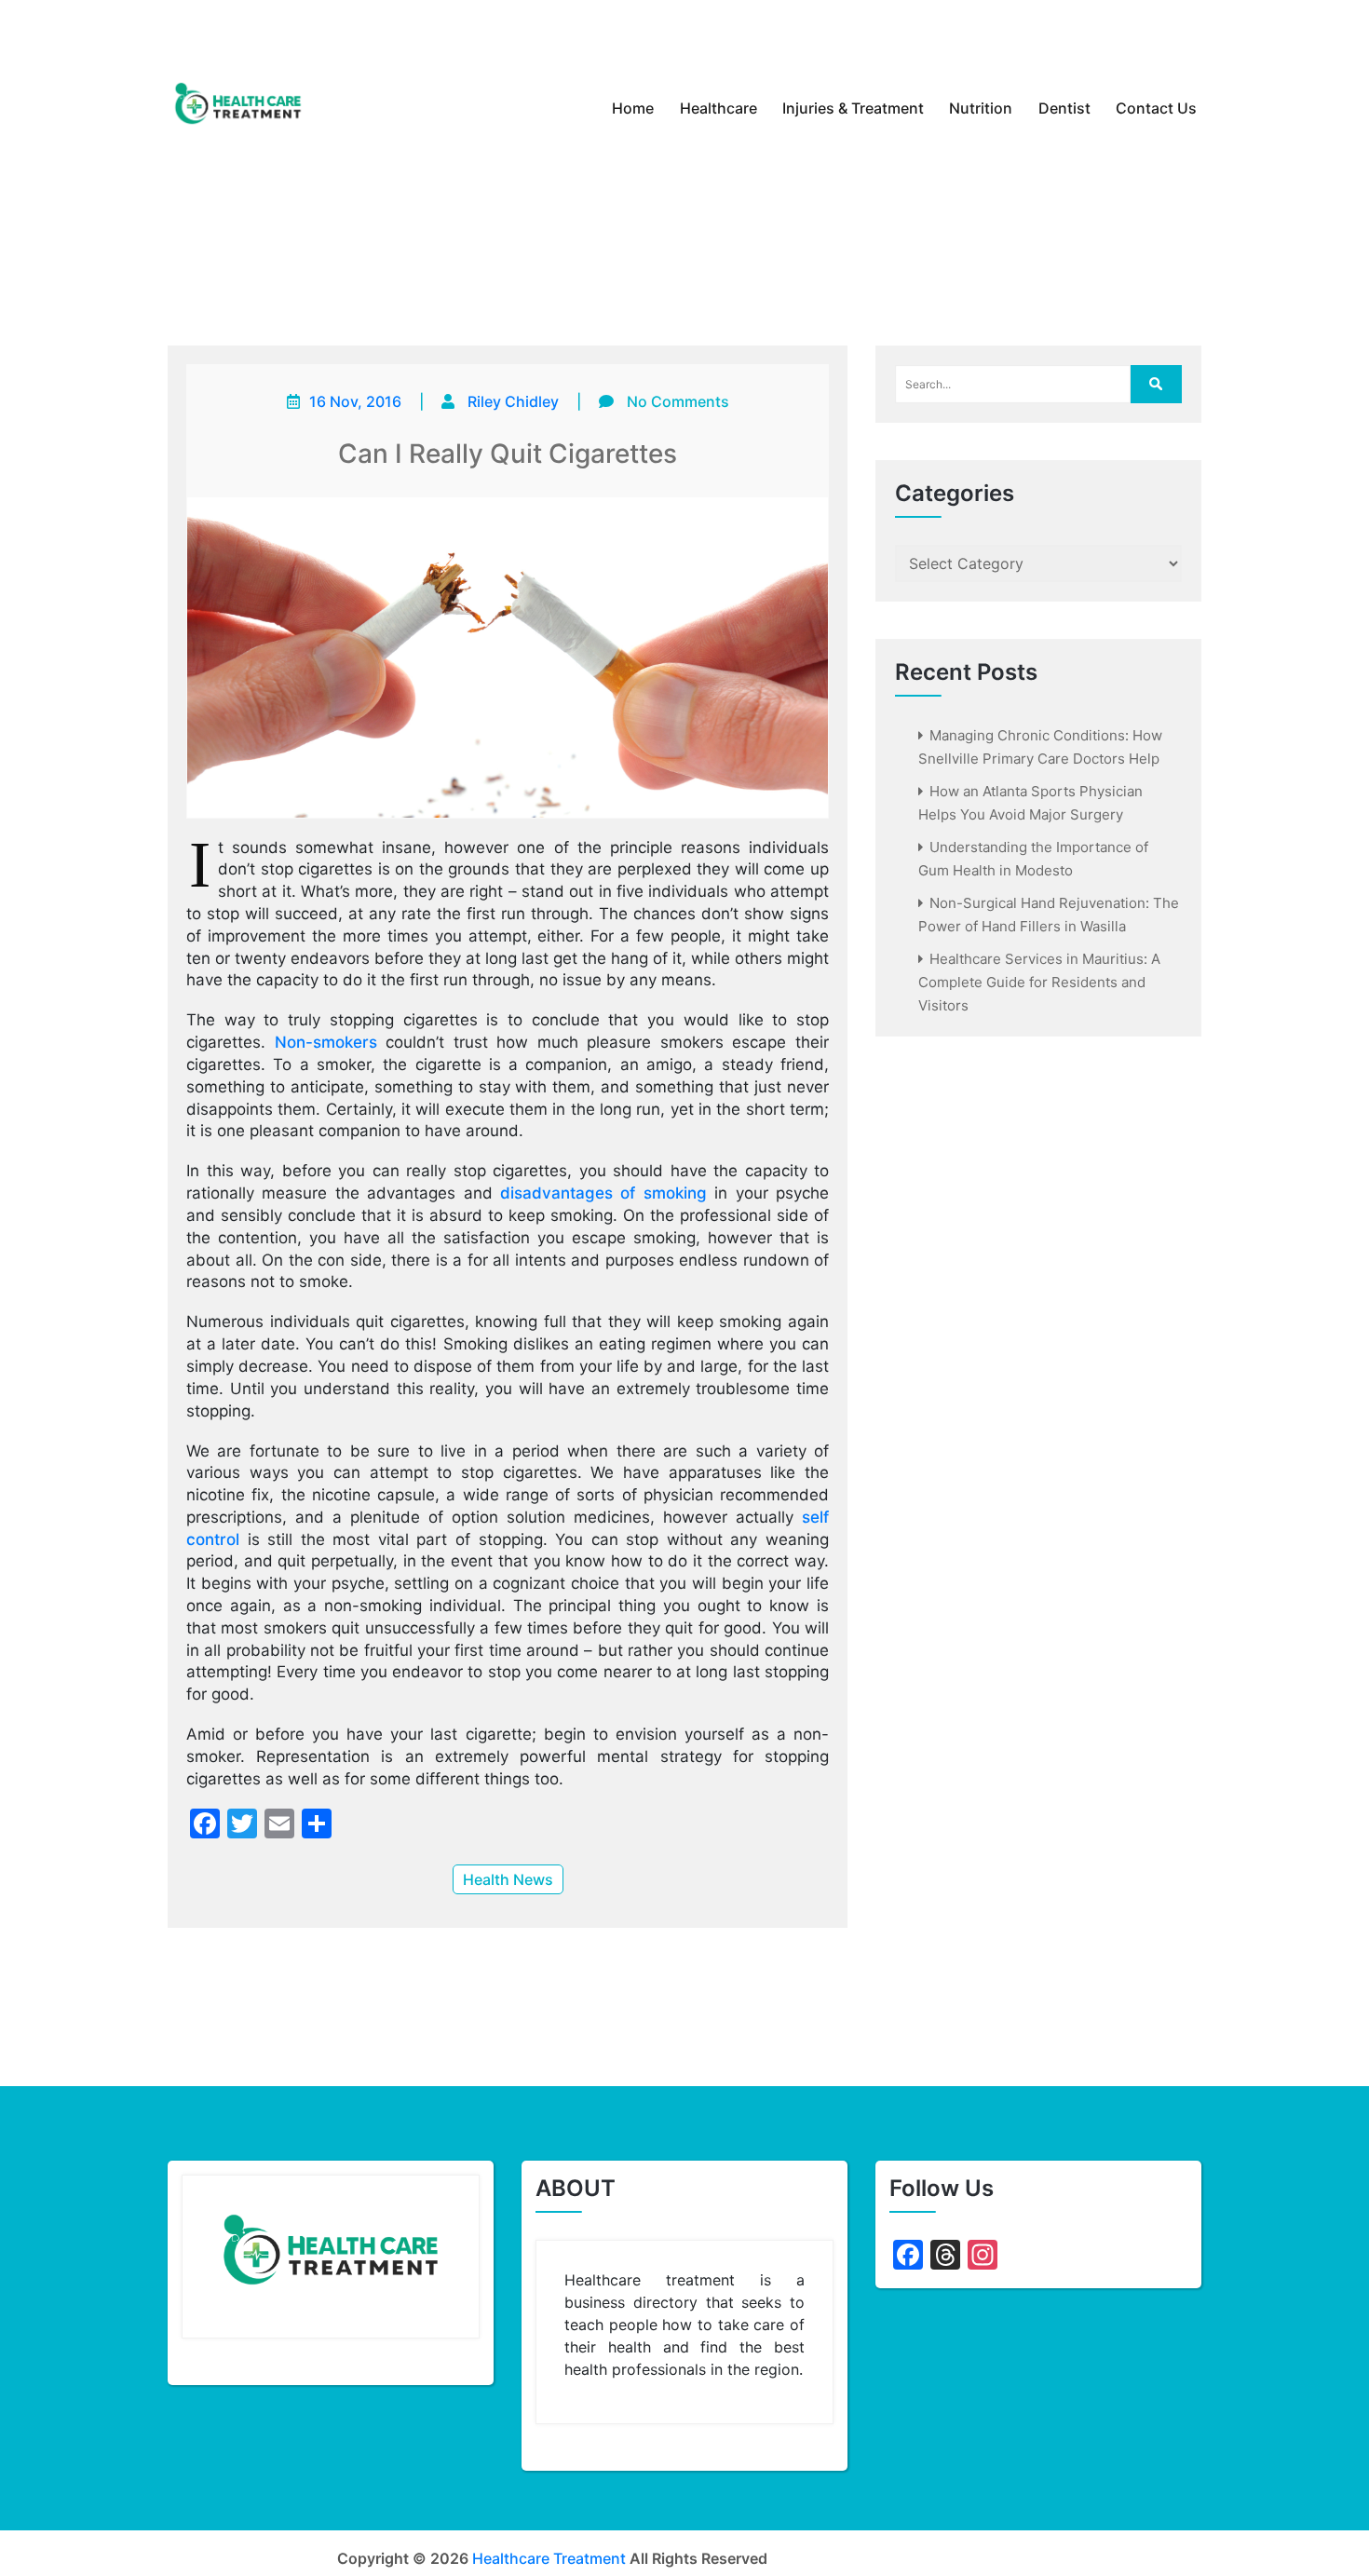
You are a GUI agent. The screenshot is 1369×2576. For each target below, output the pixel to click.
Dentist (1064, 108)
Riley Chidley (513, 401)
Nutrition (981, 108)
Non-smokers (326, 1042)
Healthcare (718, 108)
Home (633, 108)
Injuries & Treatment (853, 108)
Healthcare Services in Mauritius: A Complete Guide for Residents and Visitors (1039, 982)
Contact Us (1156, 108)
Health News (508, 1879)
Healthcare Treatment (549, 2558)
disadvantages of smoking (603, 1193)
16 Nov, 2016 (355, 401)
